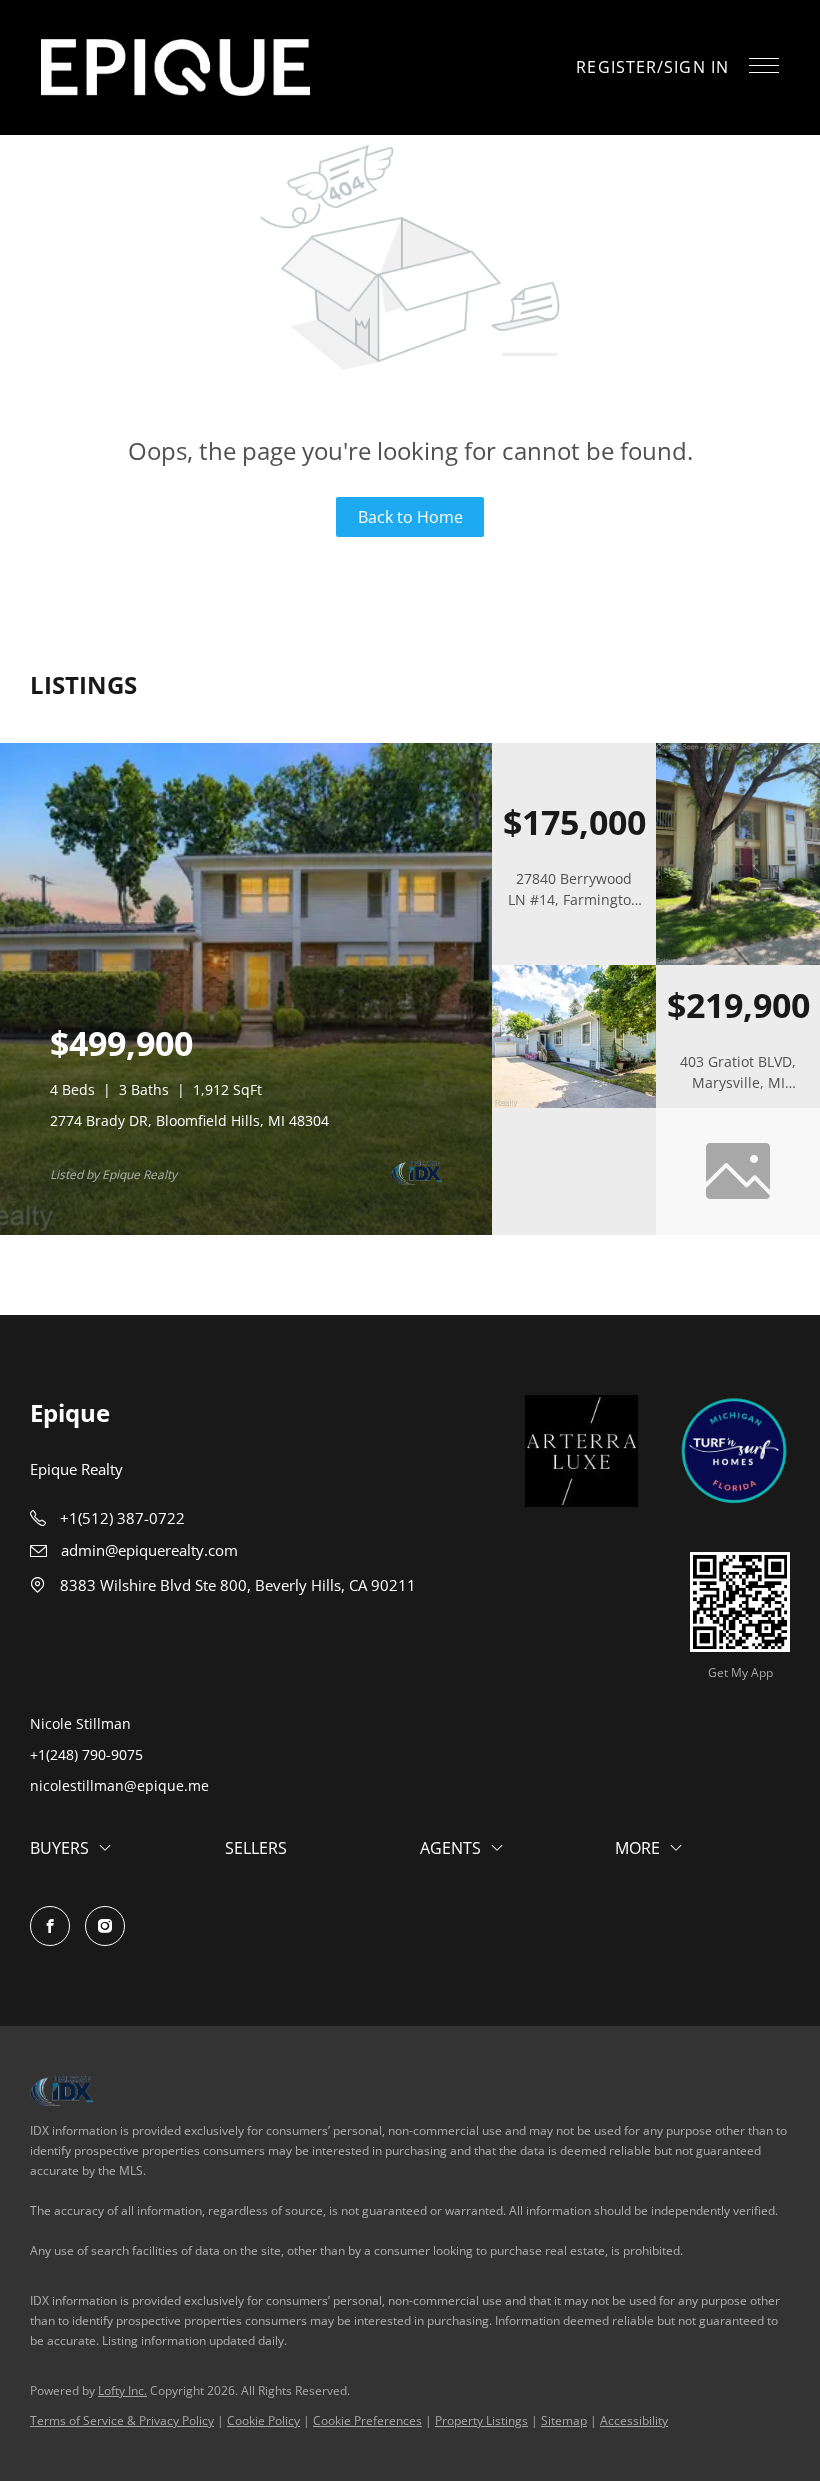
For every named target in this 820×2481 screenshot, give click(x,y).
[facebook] (50, 1926)
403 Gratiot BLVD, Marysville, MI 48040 (738, 1082)
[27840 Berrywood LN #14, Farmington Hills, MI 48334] (738, 960)
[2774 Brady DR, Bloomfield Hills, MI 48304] (246, 1230)
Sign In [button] (696, 67)
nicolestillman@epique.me (119, 1785)
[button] (175, 67)
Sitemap (564, 2420)
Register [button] (616, 67)
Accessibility (634, 2420)
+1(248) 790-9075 (86, 1754)
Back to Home (410, 517)
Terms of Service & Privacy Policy (122, 2420)
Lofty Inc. (122, 2390)
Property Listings (481, 2420)
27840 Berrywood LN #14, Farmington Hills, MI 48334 (574, 899)
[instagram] (105, 1926)
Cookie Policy (263, 2420)
